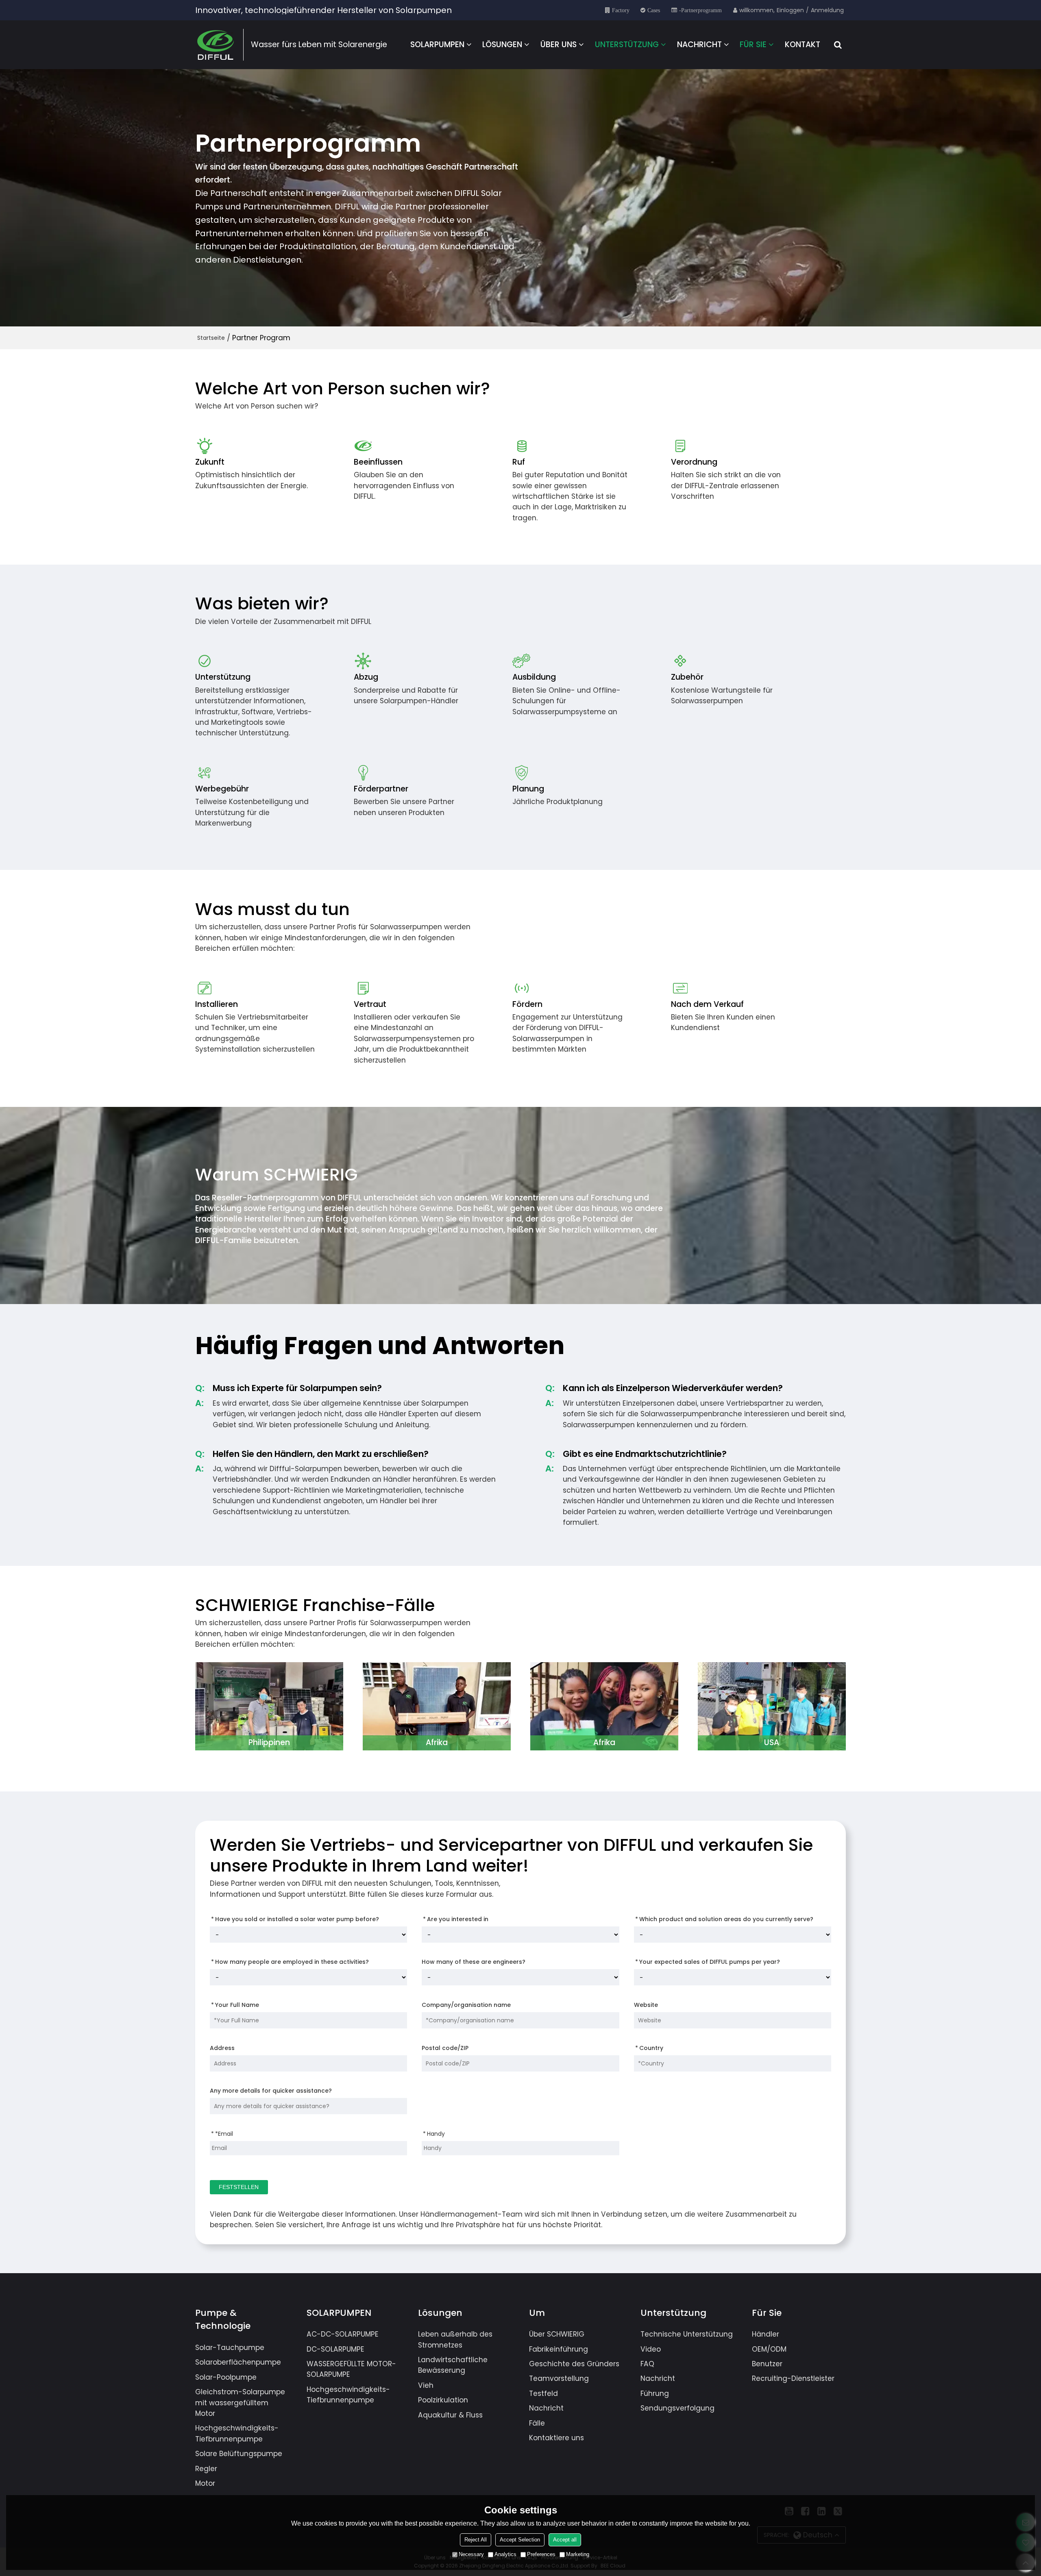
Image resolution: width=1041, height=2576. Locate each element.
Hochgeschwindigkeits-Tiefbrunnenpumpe (237, 2433)
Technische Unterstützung (687, 2334)
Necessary (471, 2554)
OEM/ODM (769, 2349)
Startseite (211, 338)
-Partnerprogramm (700, 10)
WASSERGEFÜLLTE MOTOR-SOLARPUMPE (351, 2369)
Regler (206, 2469)
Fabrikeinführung (559, 2349)
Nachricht (546, 2408)
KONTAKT (803, 45)
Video (651, 2349)
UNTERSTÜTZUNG (627, 45)
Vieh (426, 2385)
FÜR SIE (753, 45)
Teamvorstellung (559, 2378)
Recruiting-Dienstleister (793, 2378)
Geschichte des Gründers (574, 2364)
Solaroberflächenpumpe (238, 2362)
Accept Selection (520, 2540)
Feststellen (239, 2187)
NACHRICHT (699, 45)
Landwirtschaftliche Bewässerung (453, 2365)
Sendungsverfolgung (677, 2408)
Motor (205, 2483)
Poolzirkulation (443, 2400)
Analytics (505, 2554)
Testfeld (543, 2393)
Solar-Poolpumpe (226, 2377)
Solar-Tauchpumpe (230, 2348)
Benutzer (767, 2364)
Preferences (541, 2554)
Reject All (476, 2540)
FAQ (647, 2364)
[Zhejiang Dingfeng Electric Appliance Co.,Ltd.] (216, 45)
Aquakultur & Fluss (450, 2415)
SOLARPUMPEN (437, 45)
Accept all (565, 2540)
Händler (766, 2334)
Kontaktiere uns (556, 2438)
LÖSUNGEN (502, 45)
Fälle (537, 2423)
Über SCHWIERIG (557, 2334)
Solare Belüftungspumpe (239, 2454)
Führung (655, 2393)
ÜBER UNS (559, 45)
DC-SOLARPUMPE (335, 2349)
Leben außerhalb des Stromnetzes (455, 2339)
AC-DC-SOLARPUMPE (343, 2334)
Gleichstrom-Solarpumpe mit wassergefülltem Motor (240, 2403)
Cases (654, 10)
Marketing (578, 2554)
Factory (621, 10)
